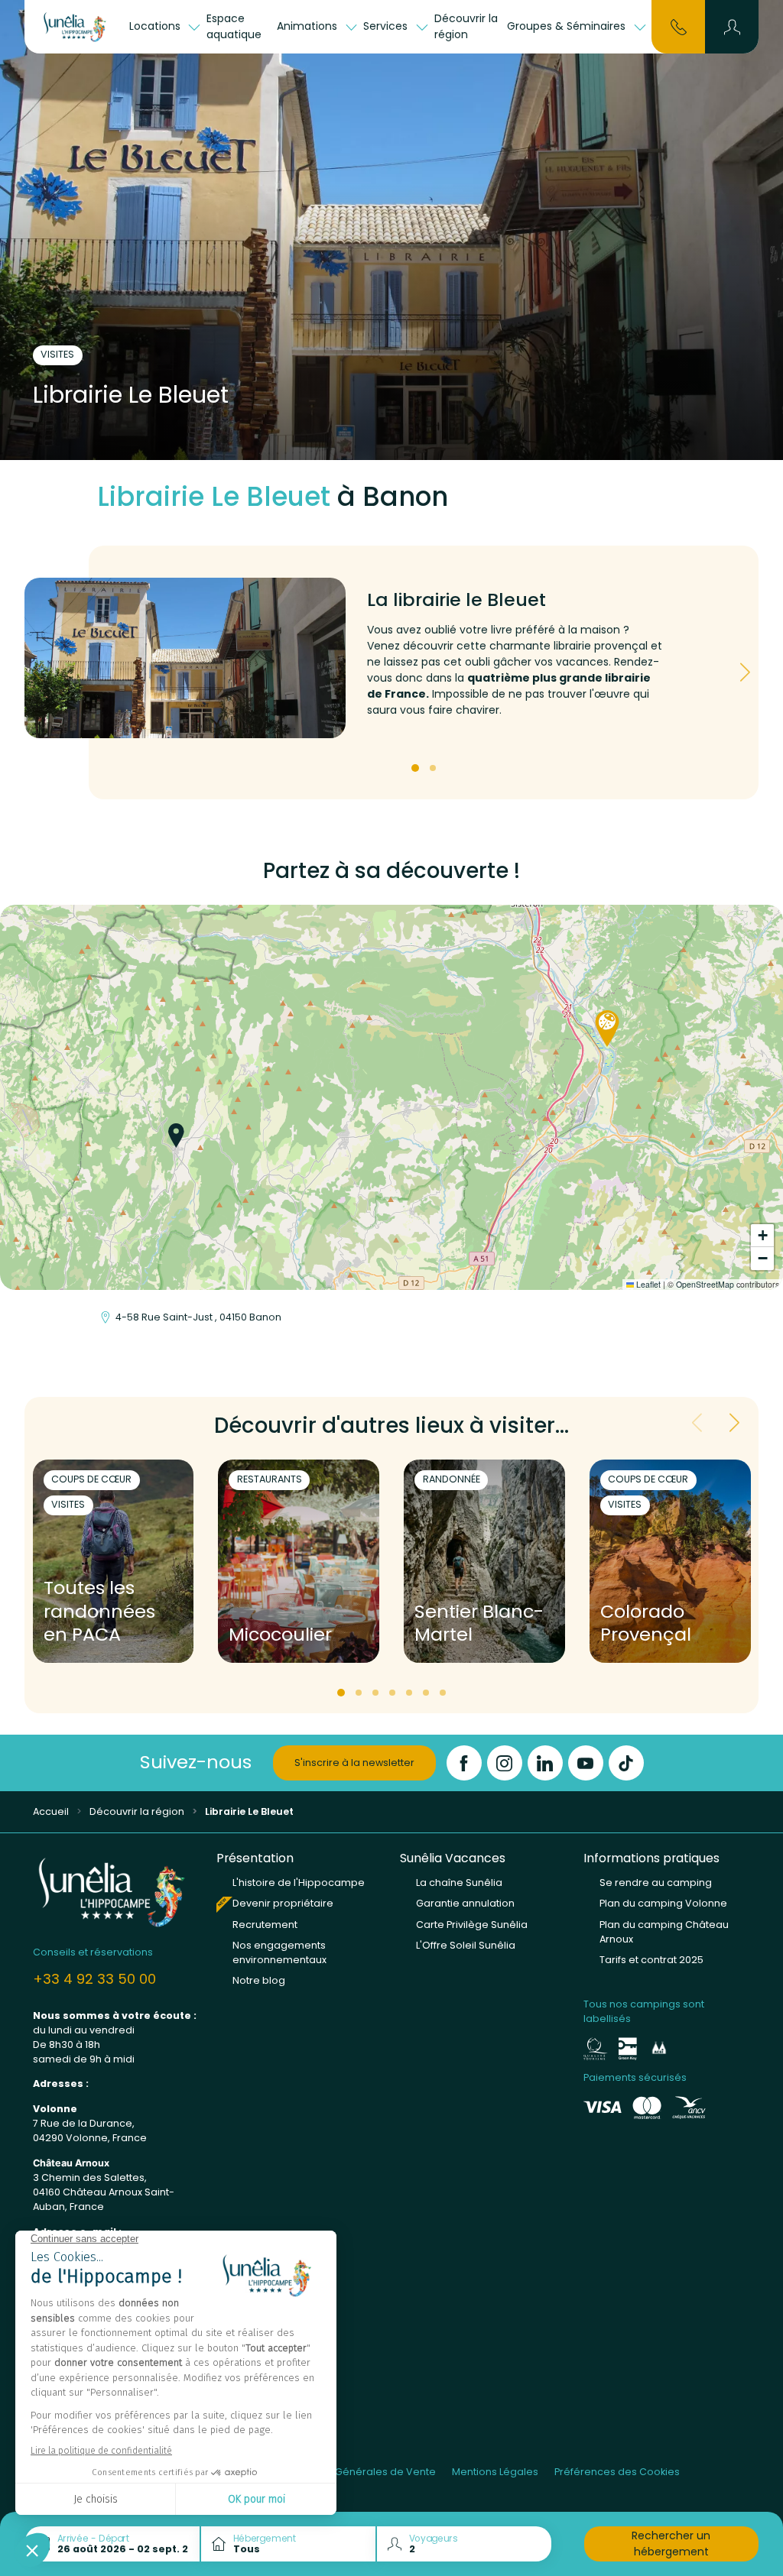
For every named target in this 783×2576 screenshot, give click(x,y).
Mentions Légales (495, 2472)
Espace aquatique (234, 26)
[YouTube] (586, 1763)
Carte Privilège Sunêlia (472, 1925)
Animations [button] (309, 26)
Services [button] (387, 26)
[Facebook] (464, 1763)
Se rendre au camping (656, 1883)
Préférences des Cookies (617, 2472)
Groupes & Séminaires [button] (568, 26)
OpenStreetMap (705, 1284)
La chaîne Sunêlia (459, 1883)
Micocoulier (280, 1635)
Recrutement (265, 1925)
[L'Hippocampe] (75, 27)
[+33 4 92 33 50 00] (679, 26)
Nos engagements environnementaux (279, 1952)
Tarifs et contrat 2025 (651, 1960)
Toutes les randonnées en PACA (99, 1612)
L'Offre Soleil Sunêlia (466, 1945)
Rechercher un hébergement (671, 2544)
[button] (732, 27)
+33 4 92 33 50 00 (94, 1979)
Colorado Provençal (646, 1624)
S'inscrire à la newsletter (354, 1763)
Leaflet (647, 1284)
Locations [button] (156, 26)
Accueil (51, 1811)
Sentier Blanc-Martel (479, 1624)
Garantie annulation (465, 1903)
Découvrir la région (466, 26)
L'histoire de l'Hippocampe (299, 1883)
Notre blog (259, 1980)
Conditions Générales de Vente (357, 2472)
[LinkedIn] (545, 1763)
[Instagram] (505, 1763)
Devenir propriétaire (283, 1903)
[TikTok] (626, 1763)
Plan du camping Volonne (663, 1903)
